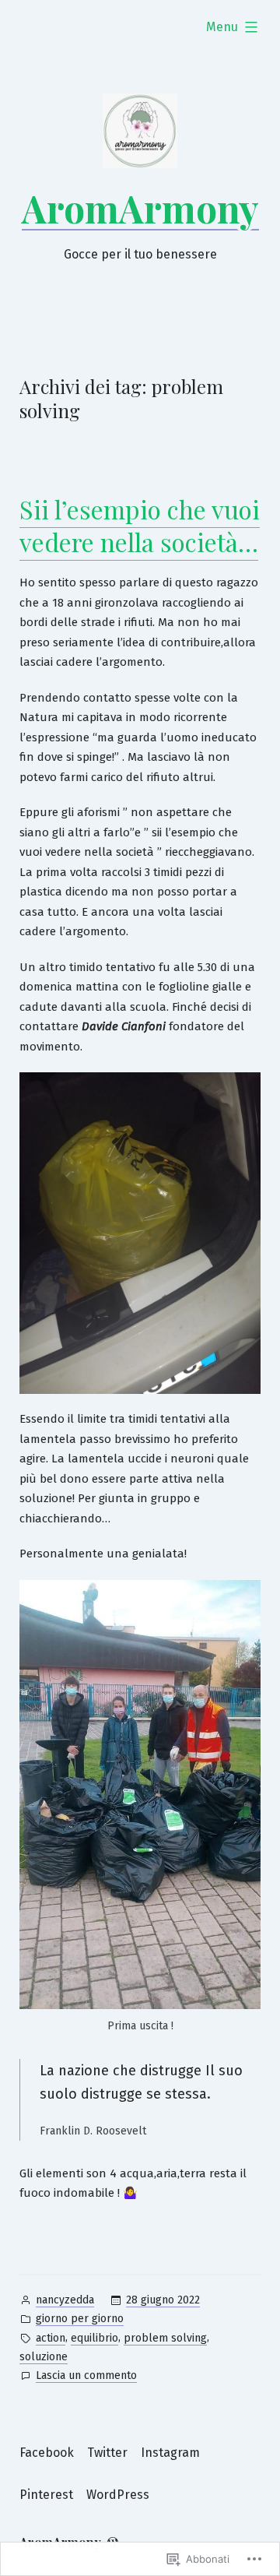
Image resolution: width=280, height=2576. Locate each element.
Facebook (47, 2453)
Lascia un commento (86, 2377)
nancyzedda (65, 2300)
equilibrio (94, 2338)
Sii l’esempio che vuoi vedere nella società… (140, 525)
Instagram (170, 2453)
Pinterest (46, 2495)
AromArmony (140, 208)
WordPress (118, 2495)
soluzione (44, 2357)
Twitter (107, 2453)
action (51, 2338)
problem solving (165, 2338)
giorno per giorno (80, 2319)
